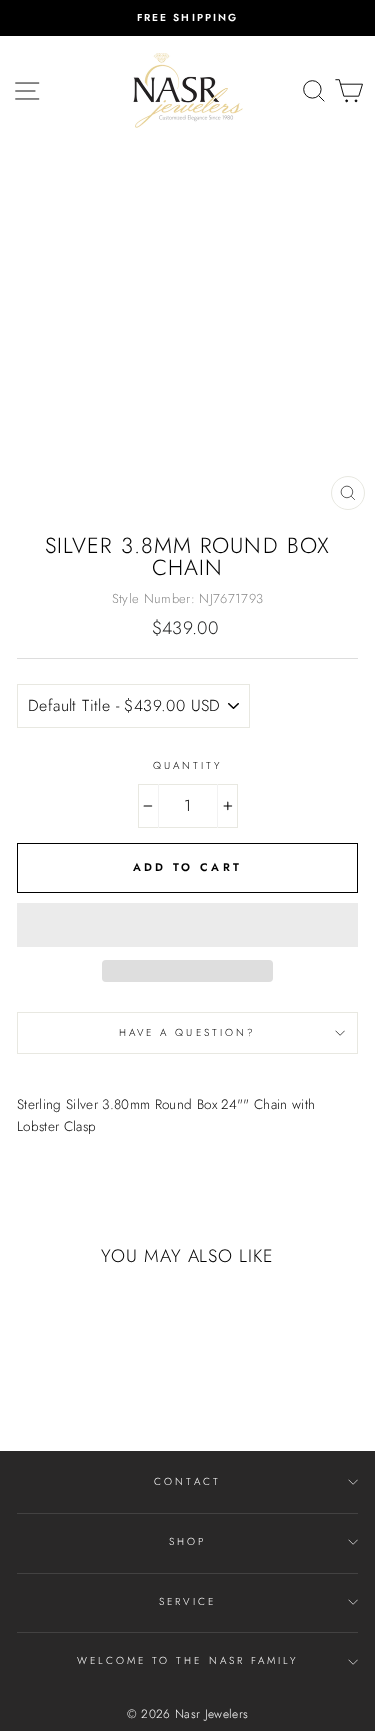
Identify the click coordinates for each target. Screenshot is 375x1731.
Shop (187, 1541)
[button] (187, 925)
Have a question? (187, 1032)
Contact (187, 1481)
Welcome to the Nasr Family (188, 1660)
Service (187, 1601)
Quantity (187, 765)
